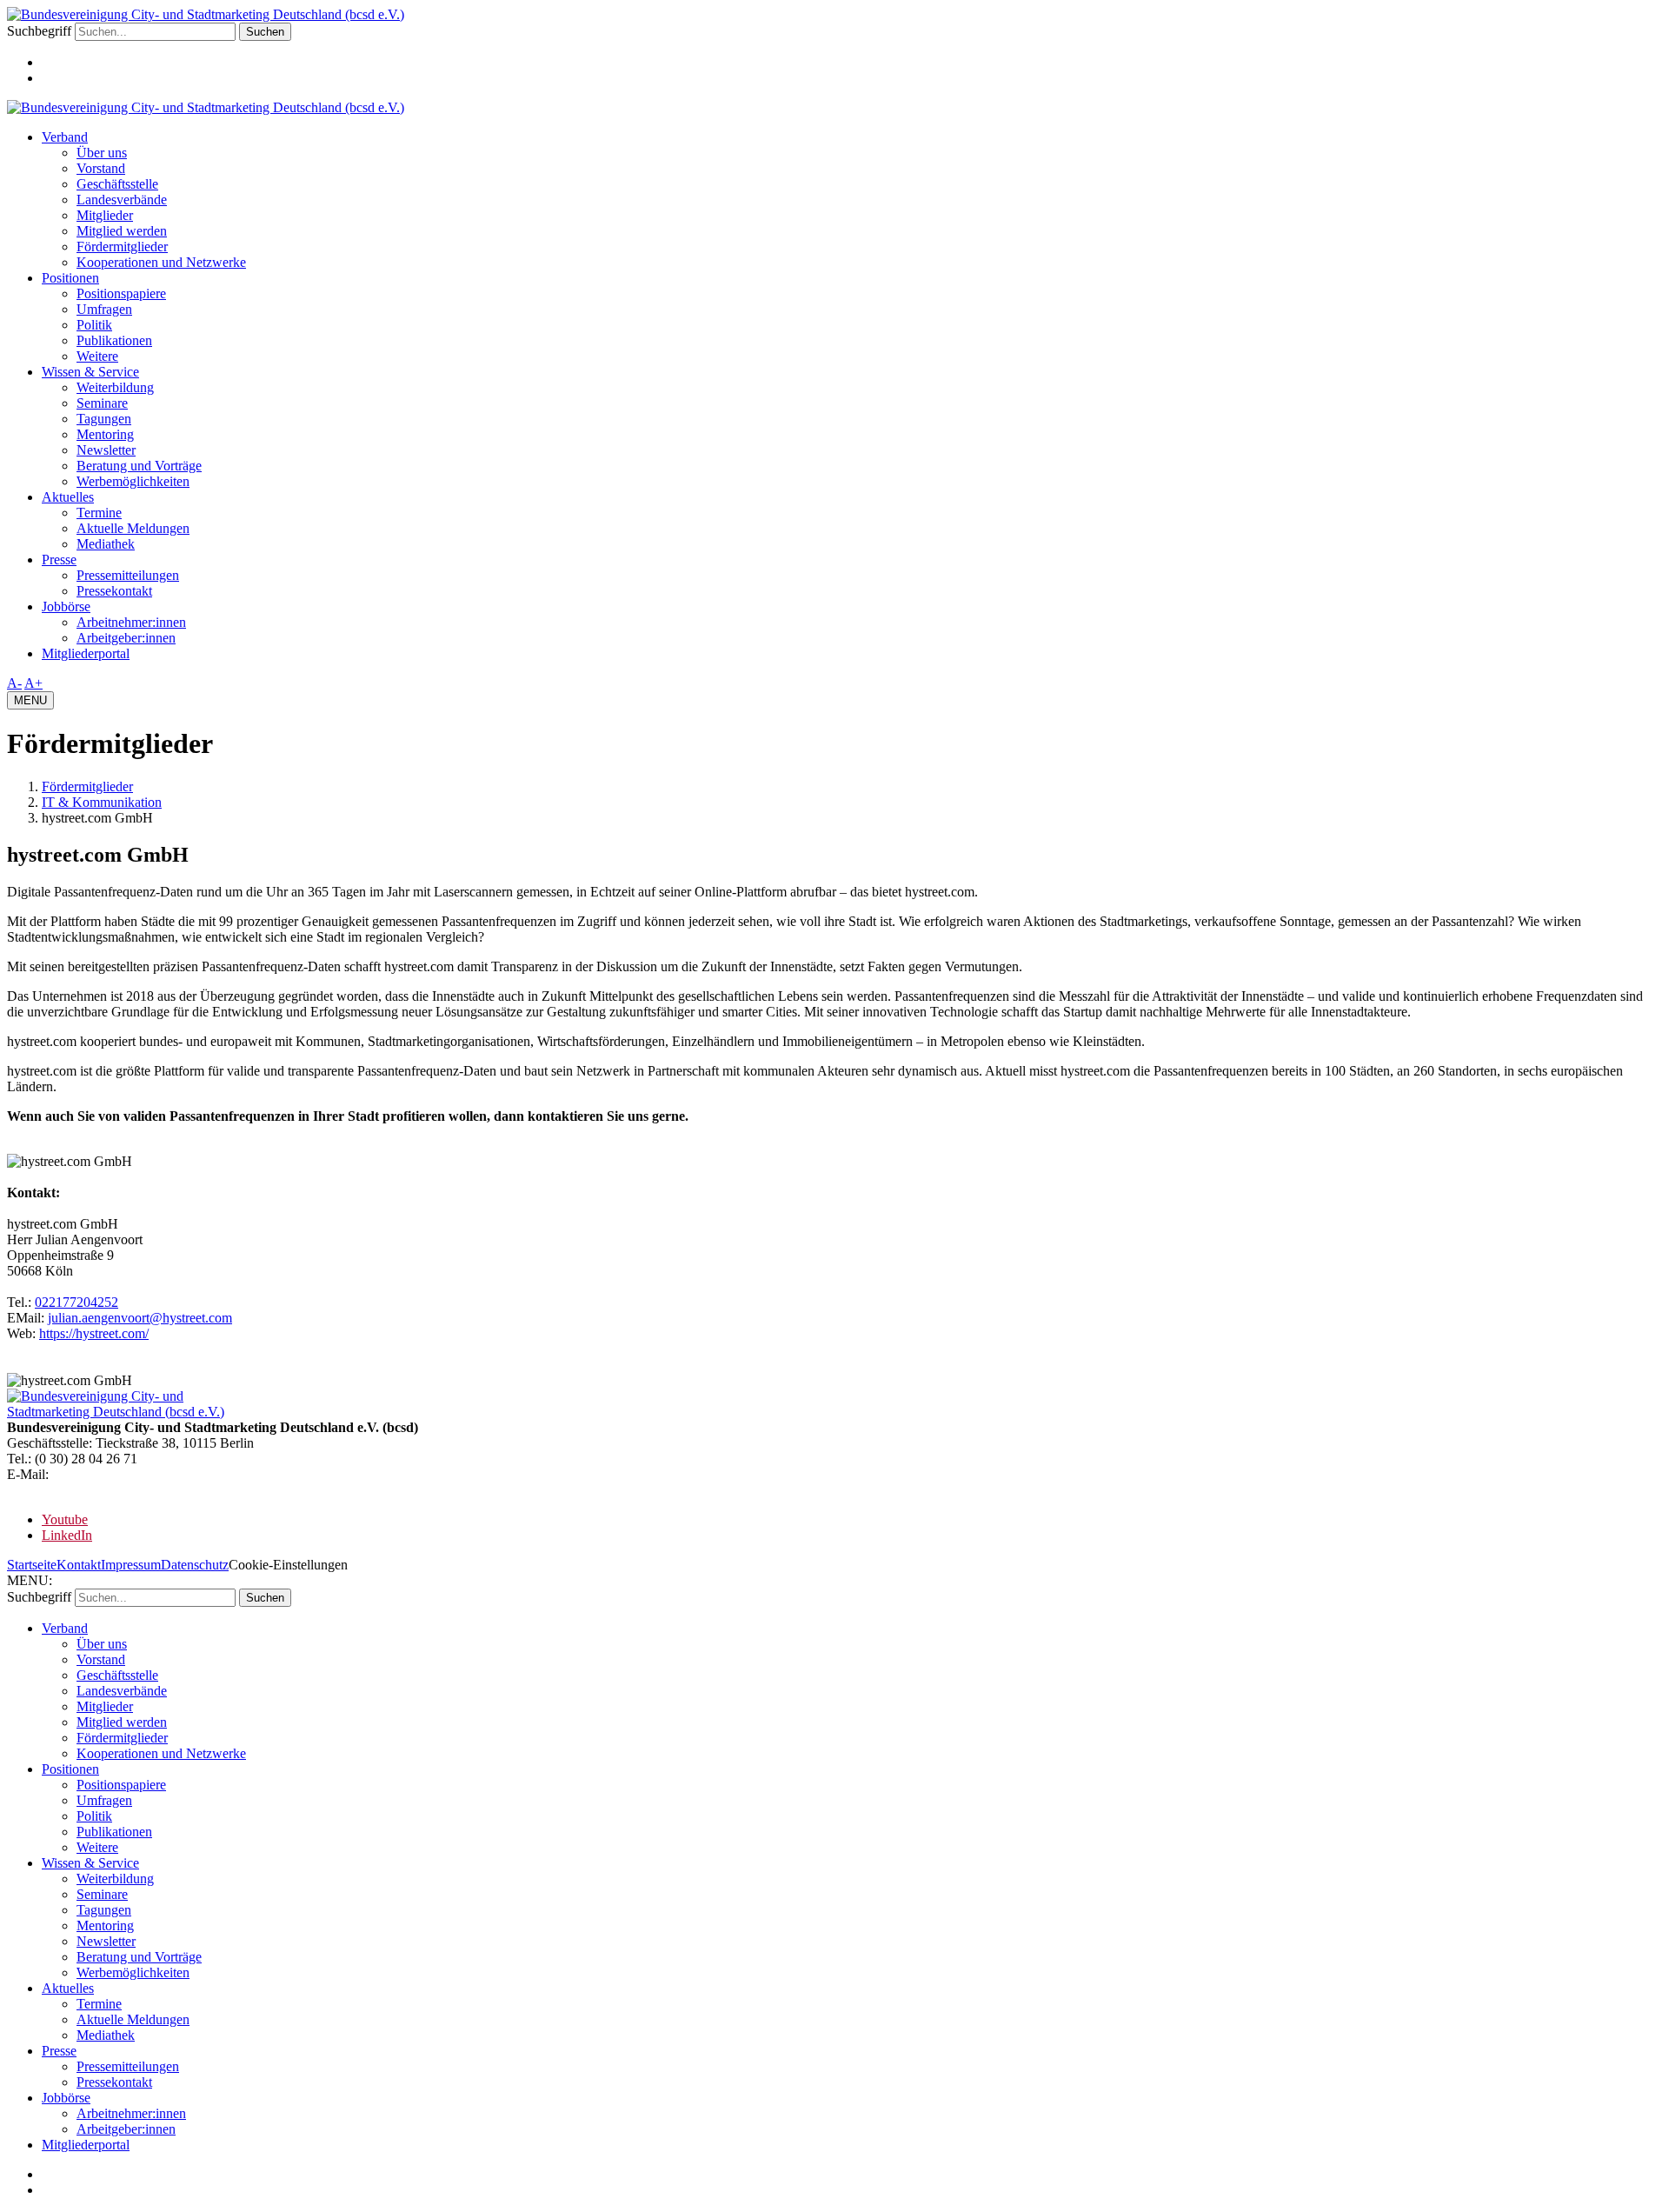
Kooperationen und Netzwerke (161, 262)
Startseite (32, 1565)
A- (14, 683)
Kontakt (79, 1565)
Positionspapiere (121, 293)
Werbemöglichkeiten (133, 481)
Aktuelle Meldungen (133, 528)
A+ (33, 683)
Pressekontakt (114, 591)
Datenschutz (195, 1565)
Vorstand (101, 168)
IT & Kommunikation (102, 802)
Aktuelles (68, 497)
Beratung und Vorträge (139, 466)
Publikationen (114, 340)
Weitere (97, 356)
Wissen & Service (90, 372)
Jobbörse (66, 606)
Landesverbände (122, 200)
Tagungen (104, 419)
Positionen (70, 278)
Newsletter (106, 450)
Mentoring (105, 434)
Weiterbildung (115, 387)
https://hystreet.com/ (94, 1333)
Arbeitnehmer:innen (131, 622)
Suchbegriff (39, 31)
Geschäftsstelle (117, 184)
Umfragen (104, 309)
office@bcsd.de (95, 1474)
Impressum (131, 1565)
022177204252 (76, 1302)
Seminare (102, 403)
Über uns (102, 153)
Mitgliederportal (86, 653)
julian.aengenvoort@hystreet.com (140, 1318)
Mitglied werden (122, 231)
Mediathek (106, 544)
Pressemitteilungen (128, 575)
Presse (59, 560)
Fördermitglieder (122, 247)
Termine (99, 513)
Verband (65, 137)
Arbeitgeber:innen (126, 638)
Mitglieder (105, 215)
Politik (94, 325)
